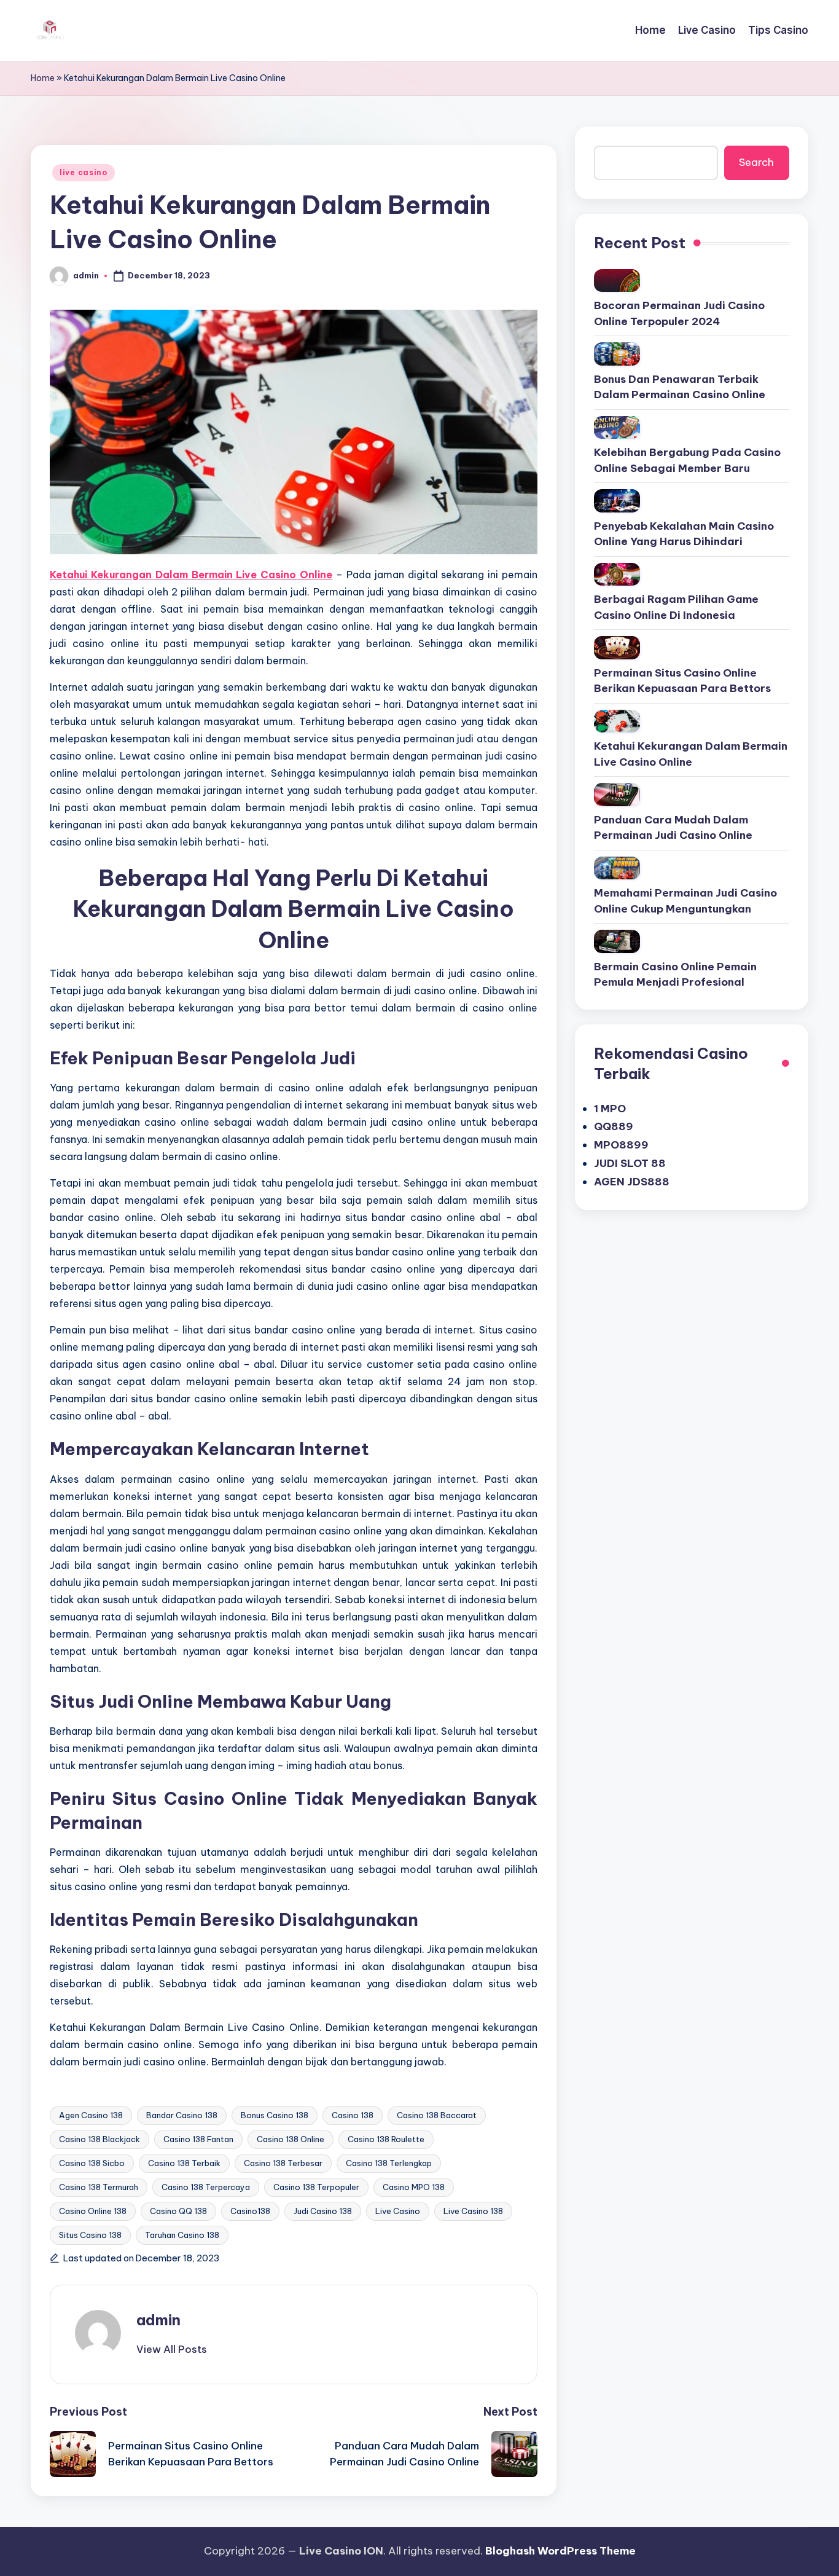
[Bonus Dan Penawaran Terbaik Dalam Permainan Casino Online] (617, 354)
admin (158, 2320)
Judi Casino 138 (323, 2211)
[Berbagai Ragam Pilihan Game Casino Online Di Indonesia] (617, 575)
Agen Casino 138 (91, 2115)
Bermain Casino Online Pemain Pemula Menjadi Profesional (675, 975)
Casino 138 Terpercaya (206, 2187)
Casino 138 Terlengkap (389, 2163)
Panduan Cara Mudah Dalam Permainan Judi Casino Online (673, 828)
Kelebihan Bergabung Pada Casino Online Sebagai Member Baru (687, 460)
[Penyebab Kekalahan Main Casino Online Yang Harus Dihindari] (617, 501)
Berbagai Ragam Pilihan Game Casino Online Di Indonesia (676, 607)
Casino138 (250, 2211)
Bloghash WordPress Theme (560, 2551)
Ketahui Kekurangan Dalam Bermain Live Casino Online (691, 754)
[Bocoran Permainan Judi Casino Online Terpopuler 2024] (617, 281)
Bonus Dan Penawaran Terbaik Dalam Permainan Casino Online (680, 387)
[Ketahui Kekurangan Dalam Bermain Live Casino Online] (617, 721)
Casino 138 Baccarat (437, 2115)
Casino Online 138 (93, 2211)
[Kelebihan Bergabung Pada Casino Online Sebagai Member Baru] (617, 428)
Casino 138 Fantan (198, 2139)
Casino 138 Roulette (386, 2139)
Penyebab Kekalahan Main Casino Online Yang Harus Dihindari (684, 534)
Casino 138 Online (291, 2139)
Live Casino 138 (473, 2211)
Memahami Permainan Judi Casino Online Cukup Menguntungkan (685, 901)
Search (756, 162)
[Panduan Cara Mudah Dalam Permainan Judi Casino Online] (617, 795)
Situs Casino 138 (90, 2235)
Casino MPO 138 (414, 2187)
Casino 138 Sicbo (92, 2163)
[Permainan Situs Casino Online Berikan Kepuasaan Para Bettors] (617, 648)
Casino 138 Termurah (99, 2187)
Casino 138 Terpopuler (316, 2187)
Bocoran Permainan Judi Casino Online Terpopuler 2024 (679, 313)
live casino (84, 172)
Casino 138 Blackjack (100, 2139)
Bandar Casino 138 (182, 2115)
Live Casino (398, 2211)
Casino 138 (353, 2115)
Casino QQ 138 (178, 2211)
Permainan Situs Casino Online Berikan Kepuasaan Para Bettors (682, 681)
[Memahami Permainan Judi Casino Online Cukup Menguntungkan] (617, 868)
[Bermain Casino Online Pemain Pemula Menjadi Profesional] (617, 941)
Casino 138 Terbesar (283, 2163)
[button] (172, 2349)
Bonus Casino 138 (275, 2115)
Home (43, 78)
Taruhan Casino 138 (182, 2235)
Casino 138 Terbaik (184, 2163)
